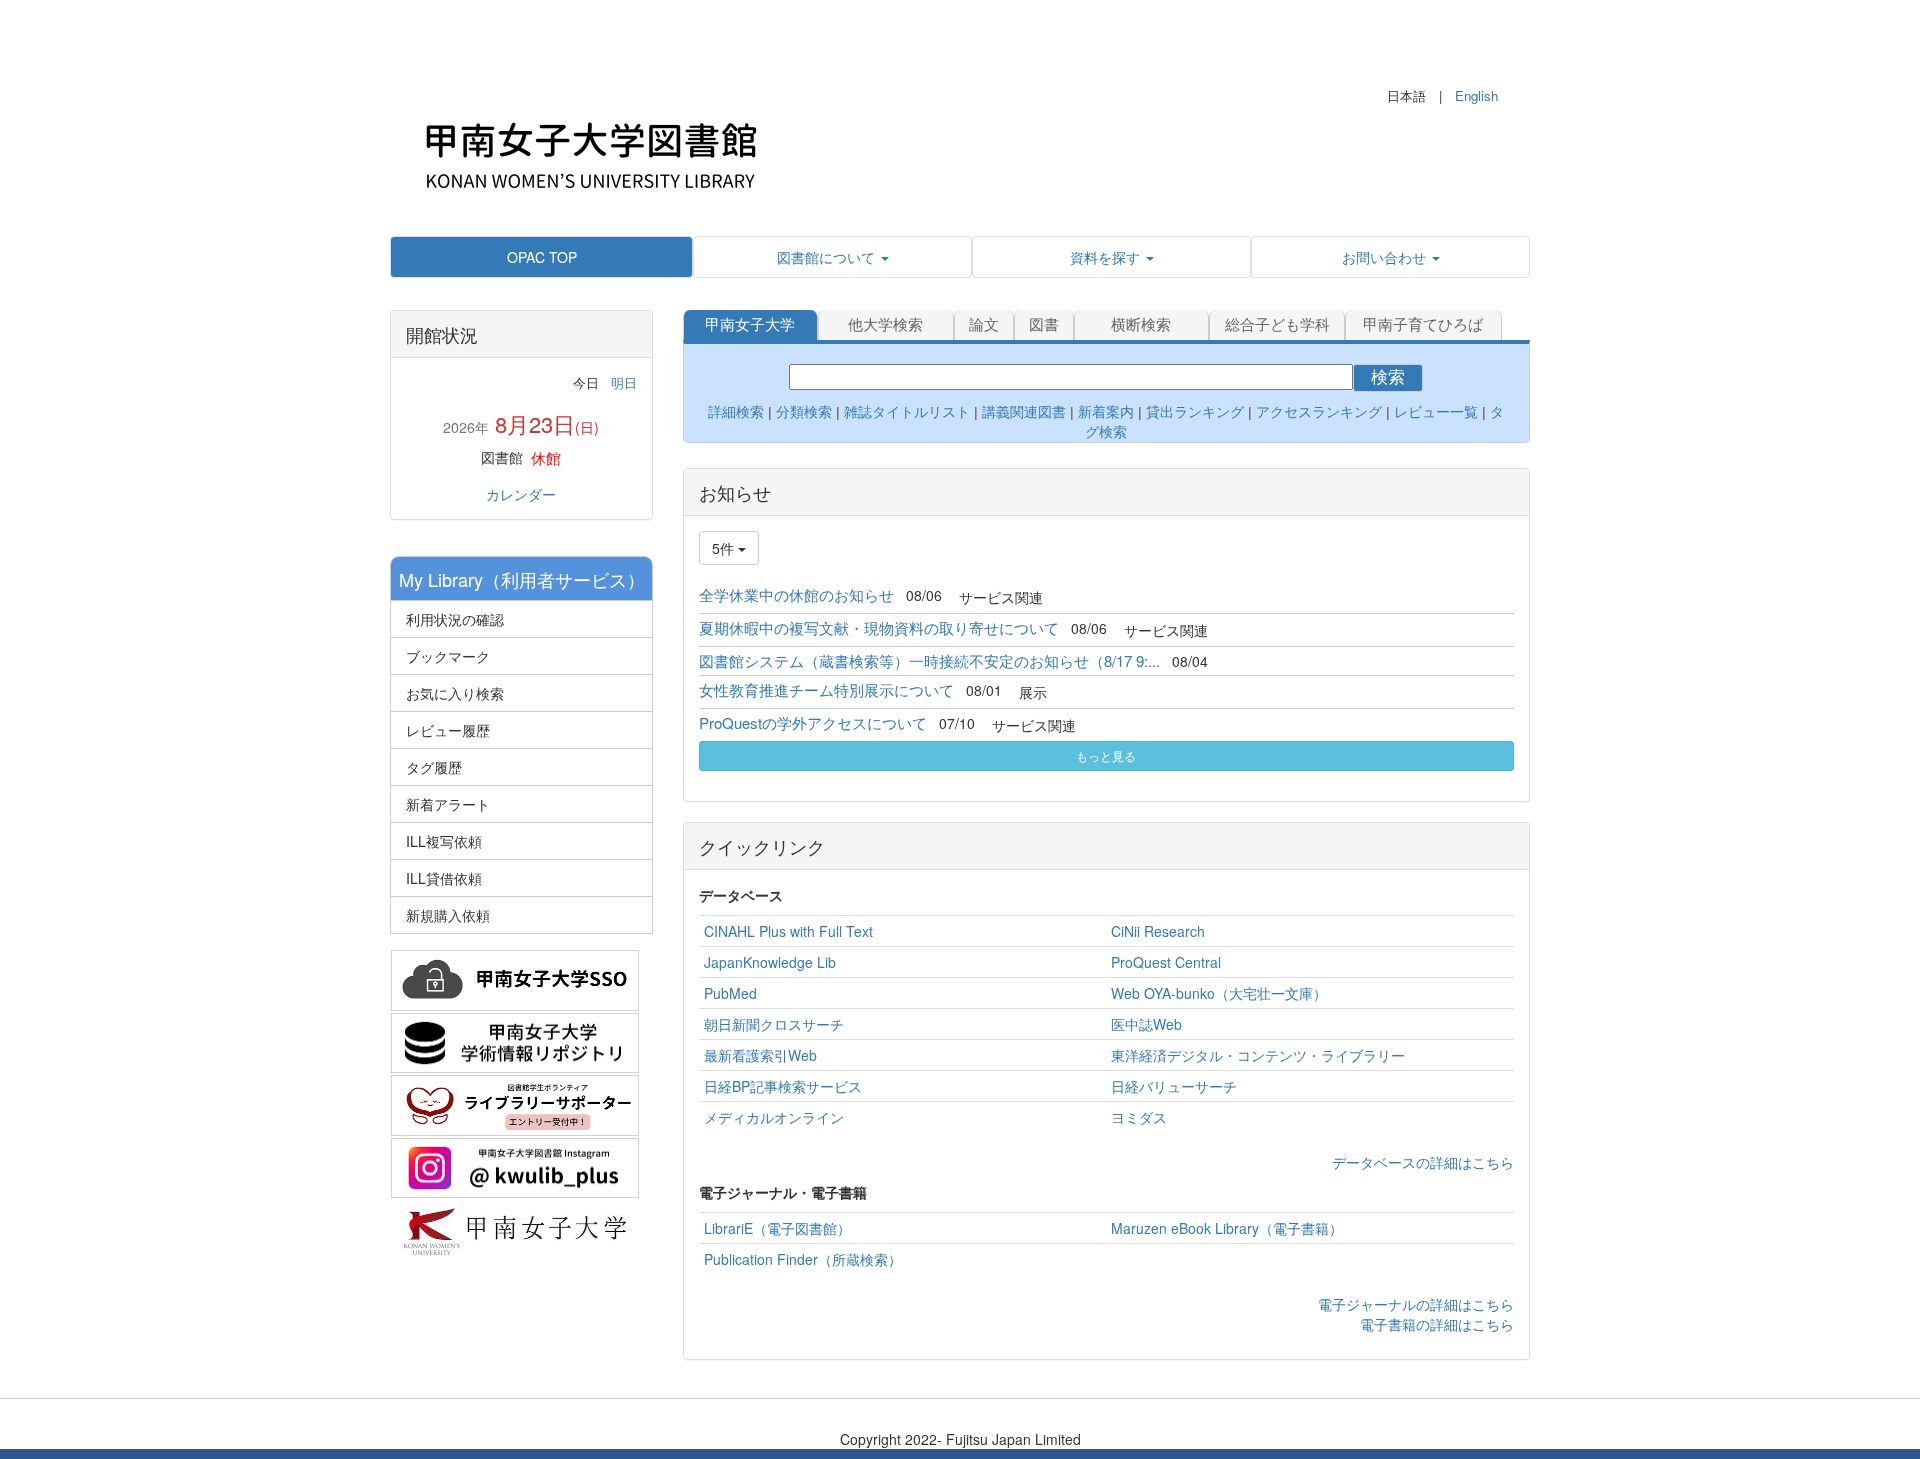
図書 (1044, 324)
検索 (1388, 377)
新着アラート (448, 804)
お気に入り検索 (455, 693)
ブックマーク (448, 656)
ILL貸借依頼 (444, 878)
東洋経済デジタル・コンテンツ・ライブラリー (1258, 1055)
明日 (624, 382)
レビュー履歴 (448, 730)
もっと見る (1106, 755)
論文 (984, 324)
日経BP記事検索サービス (783, 1086)
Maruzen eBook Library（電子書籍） (1227, 1228)
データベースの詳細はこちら (1423, 1162)
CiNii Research (1158, 931)
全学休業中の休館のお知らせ (796, 594)
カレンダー (521, 494)
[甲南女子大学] (515, 1228)
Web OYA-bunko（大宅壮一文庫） (1219, 993)
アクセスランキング (1319, 412)
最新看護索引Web (760, 1055)
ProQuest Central (1166, 962)
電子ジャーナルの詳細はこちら (1416, 1304)
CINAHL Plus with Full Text (788, 931)
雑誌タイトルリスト (905, 412)
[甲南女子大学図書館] (590, 150)
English (1476, 95)
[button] (832, 257)
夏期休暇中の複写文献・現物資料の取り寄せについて (879, 627)
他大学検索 (885, 324)
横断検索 (1141, 324)
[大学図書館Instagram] (515, 1165)
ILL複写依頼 (444, 841)
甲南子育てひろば (1423, 324)
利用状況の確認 (455, 619)
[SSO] (515, 978)
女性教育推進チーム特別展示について (826, 689)
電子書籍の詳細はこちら (1437, 1324)
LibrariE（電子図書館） (777, 1228)
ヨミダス (1139, 1117)
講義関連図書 (1022, 412)
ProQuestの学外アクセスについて (813, 722)
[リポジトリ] (515, 1040)
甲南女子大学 (750, 324)
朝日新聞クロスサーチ (774, 1024)
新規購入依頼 (448, 915)
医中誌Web (1146, 1024)
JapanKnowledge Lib (770, 962)
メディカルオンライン (774, 1117)
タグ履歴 (434, 767)
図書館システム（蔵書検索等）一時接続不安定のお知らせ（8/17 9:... (929, 660)
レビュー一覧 (1436, 412)
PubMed (730, 993)
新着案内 (1106, 412)
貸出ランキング (1195, 412)
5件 (725, 548)
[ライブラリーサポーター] (515, 1103)
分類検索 (804, 412)
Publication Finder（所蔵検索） (803, 1259)
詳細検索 (736, 412)
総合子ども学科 (1277, 324)
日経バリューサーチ (1174, 1086)
